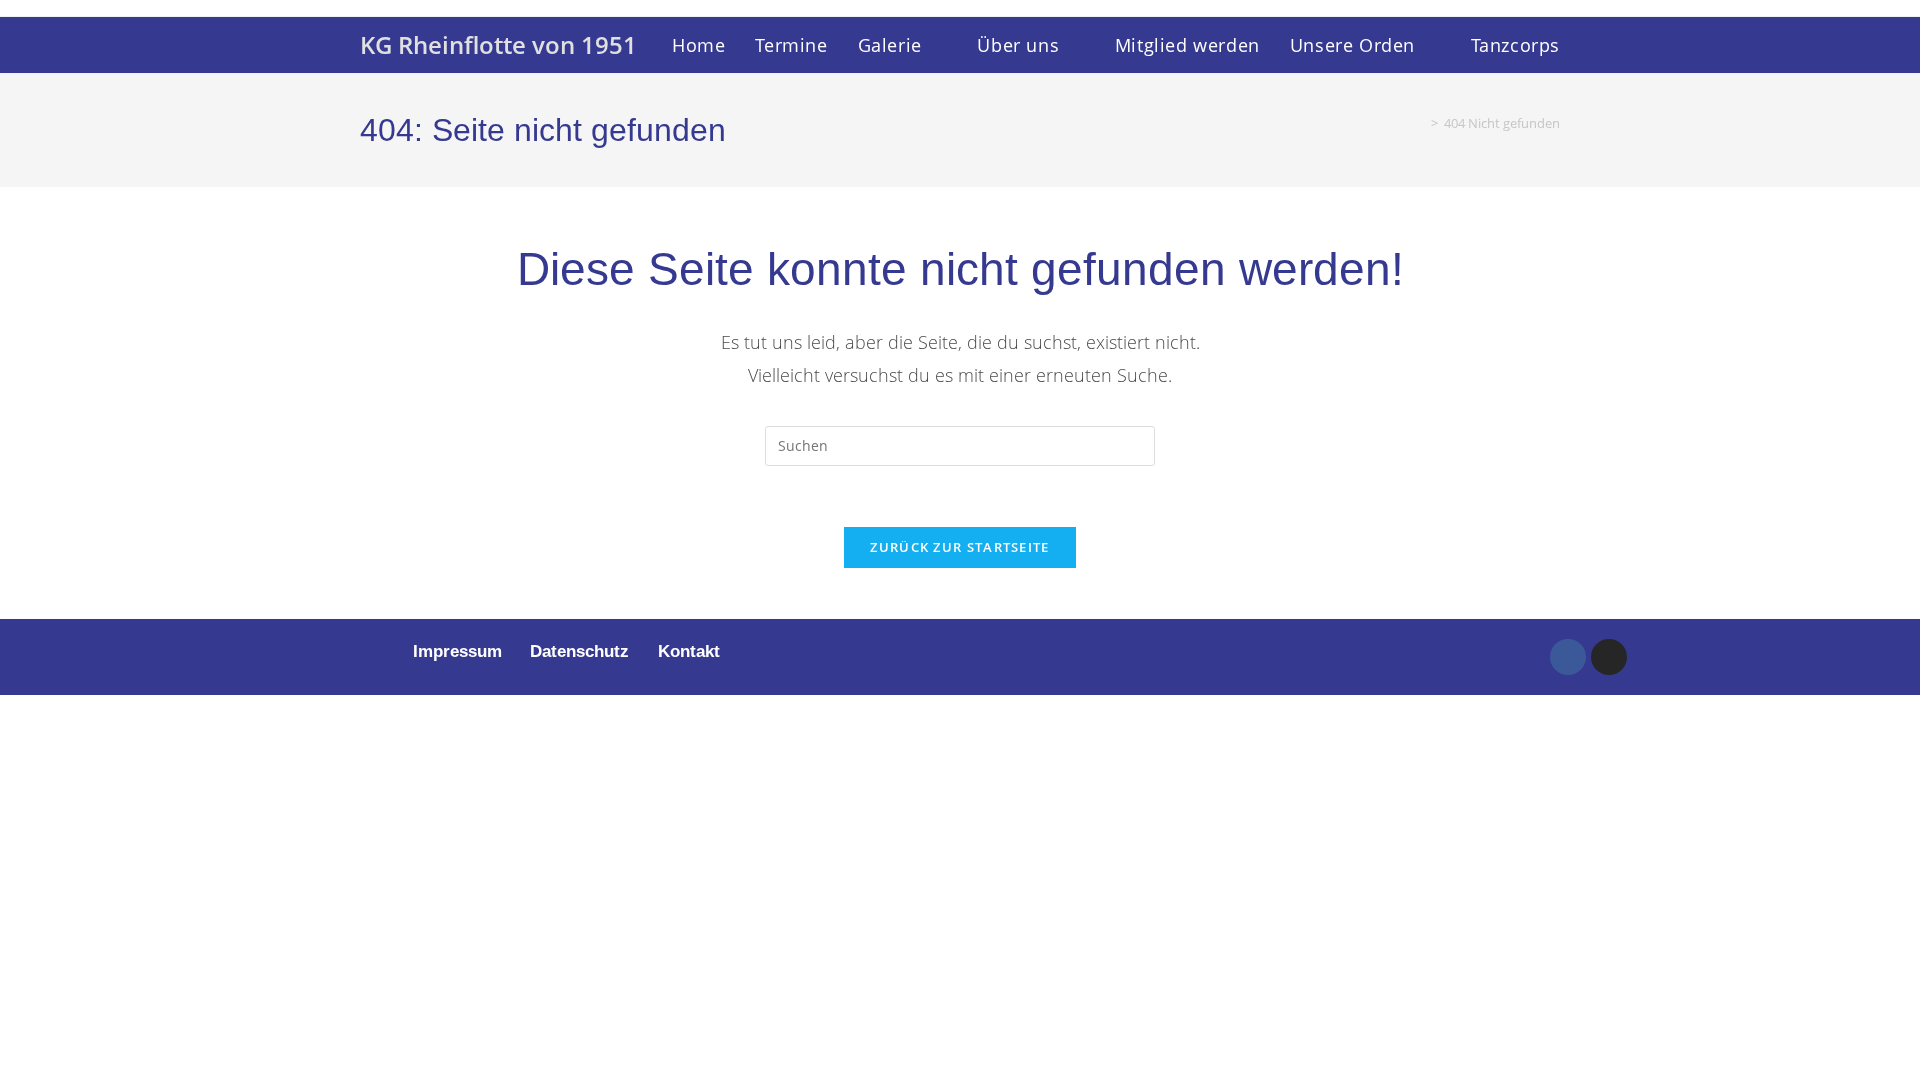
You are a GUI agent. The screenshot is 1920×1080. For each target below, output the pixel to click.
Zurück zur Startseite (959, 547)
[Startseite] (1420, 123)
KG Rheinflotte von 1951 (498, 44)
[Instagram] (1609, 657)
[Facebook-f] (1568, 657)
